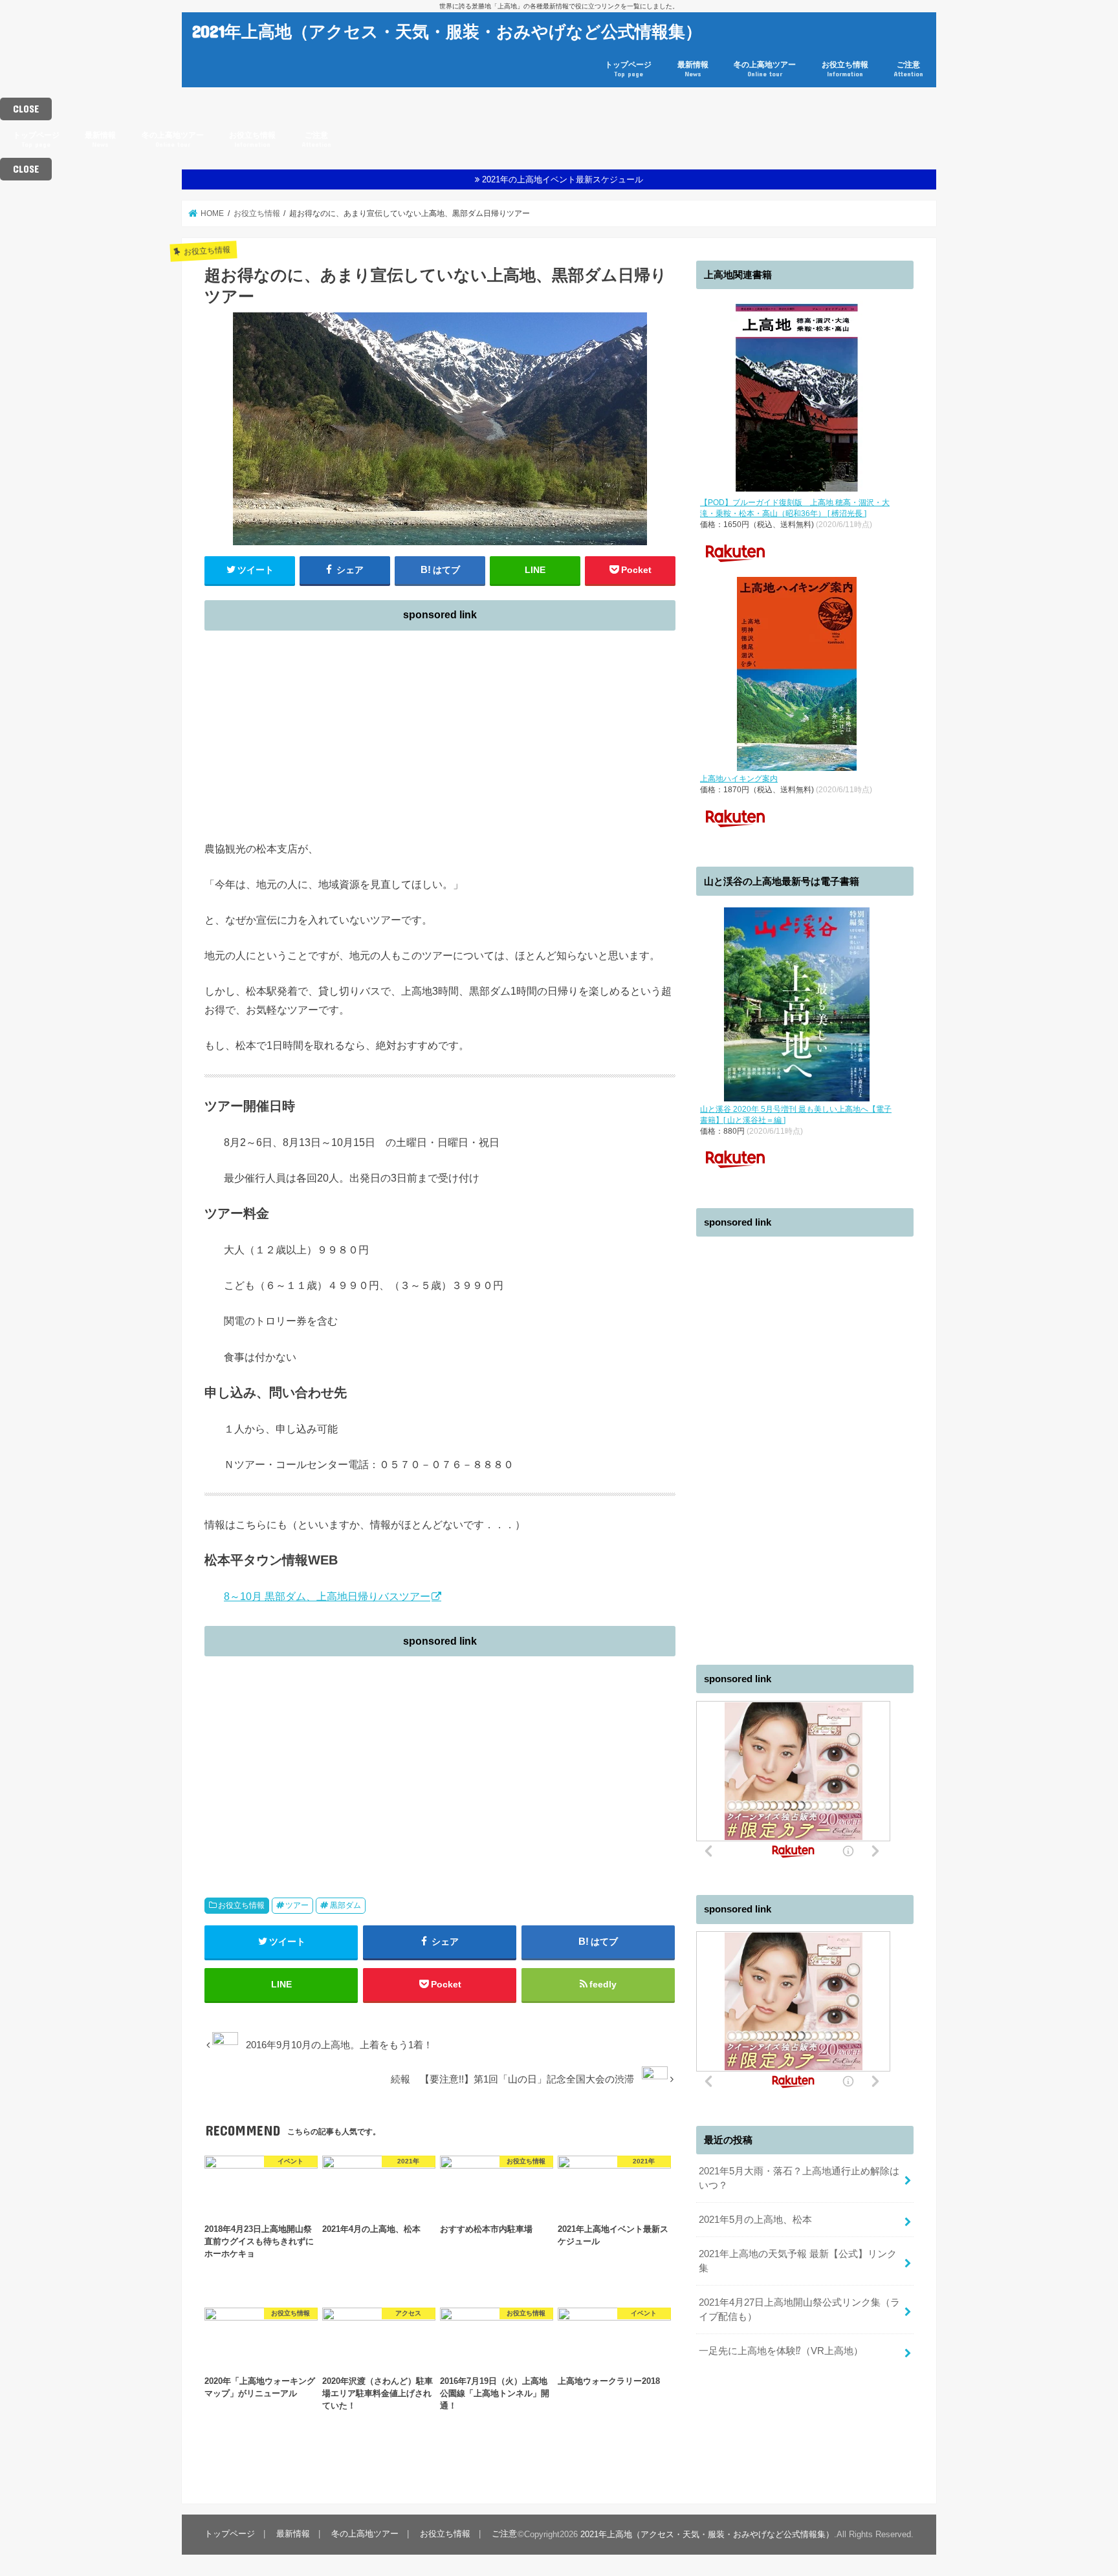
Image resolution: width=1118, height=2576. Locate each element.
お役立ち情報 (845, 69)
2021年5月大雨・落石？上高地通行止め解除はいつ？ (799, 2178)
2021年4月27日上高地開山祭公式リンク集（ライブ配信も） (799, 2310)
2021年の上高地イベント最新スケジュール (563, 179)
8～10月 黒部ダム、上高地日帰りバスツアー (327, 1596)
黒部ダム (345, 1905)
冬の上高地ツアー (765, 69)
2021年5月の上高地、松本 (755, 2220)
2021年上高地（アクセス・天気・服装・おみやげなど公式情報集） (447, 31)
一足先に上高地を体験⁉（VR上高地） (781, 2351)
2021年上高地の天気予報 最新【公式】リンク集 (798, 2261)
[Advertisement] (440, 728)
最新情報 (693, 69)
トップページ (628, 69)
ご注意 (908, 69)
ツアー (297, 1905)
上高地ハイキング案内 (739, 779)
